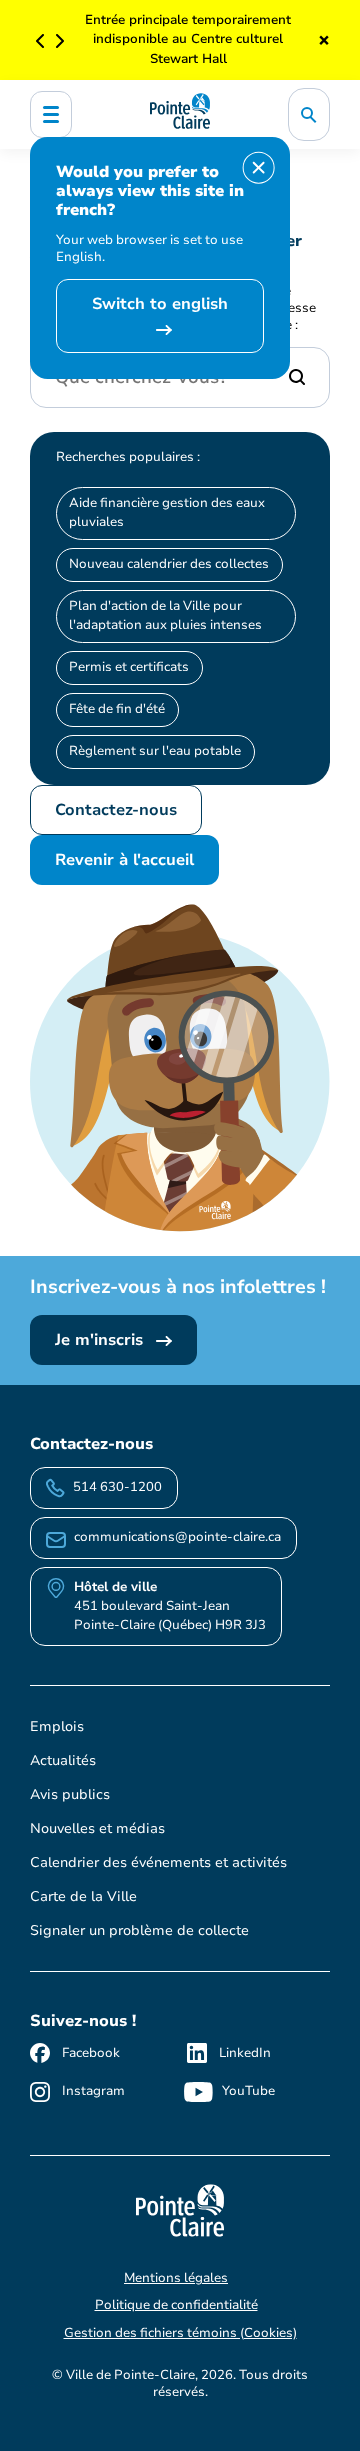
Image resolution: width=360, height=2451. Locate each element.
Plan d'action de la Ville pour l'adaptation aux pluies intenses (165, 615)
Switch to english (160, 304)
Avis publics (70, 1794)
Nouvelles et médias (97, 1828)
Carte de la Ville (83, 1896)
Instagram (93, 2091)
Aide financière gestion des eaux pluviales (167, 512)
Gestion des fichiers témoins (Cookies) (180, 2333)
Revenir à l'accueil (124, 860)
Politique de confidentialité (176, 2305)
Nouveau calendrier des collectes (169, 564)
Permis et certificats (129, 667)
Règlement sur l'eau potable (155, 751)
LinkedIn (245, 2053)
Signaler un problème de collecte (139, 1930)
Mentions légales (176, 2278)
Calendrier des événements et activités (158, 1862)
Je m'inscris (101, 1340)
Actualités (63, 1760)
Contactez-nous (116, 810)
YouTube (248, 2091)
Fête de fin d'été (117, 709)
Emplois (57, 1726)
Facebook (91, 2053)
